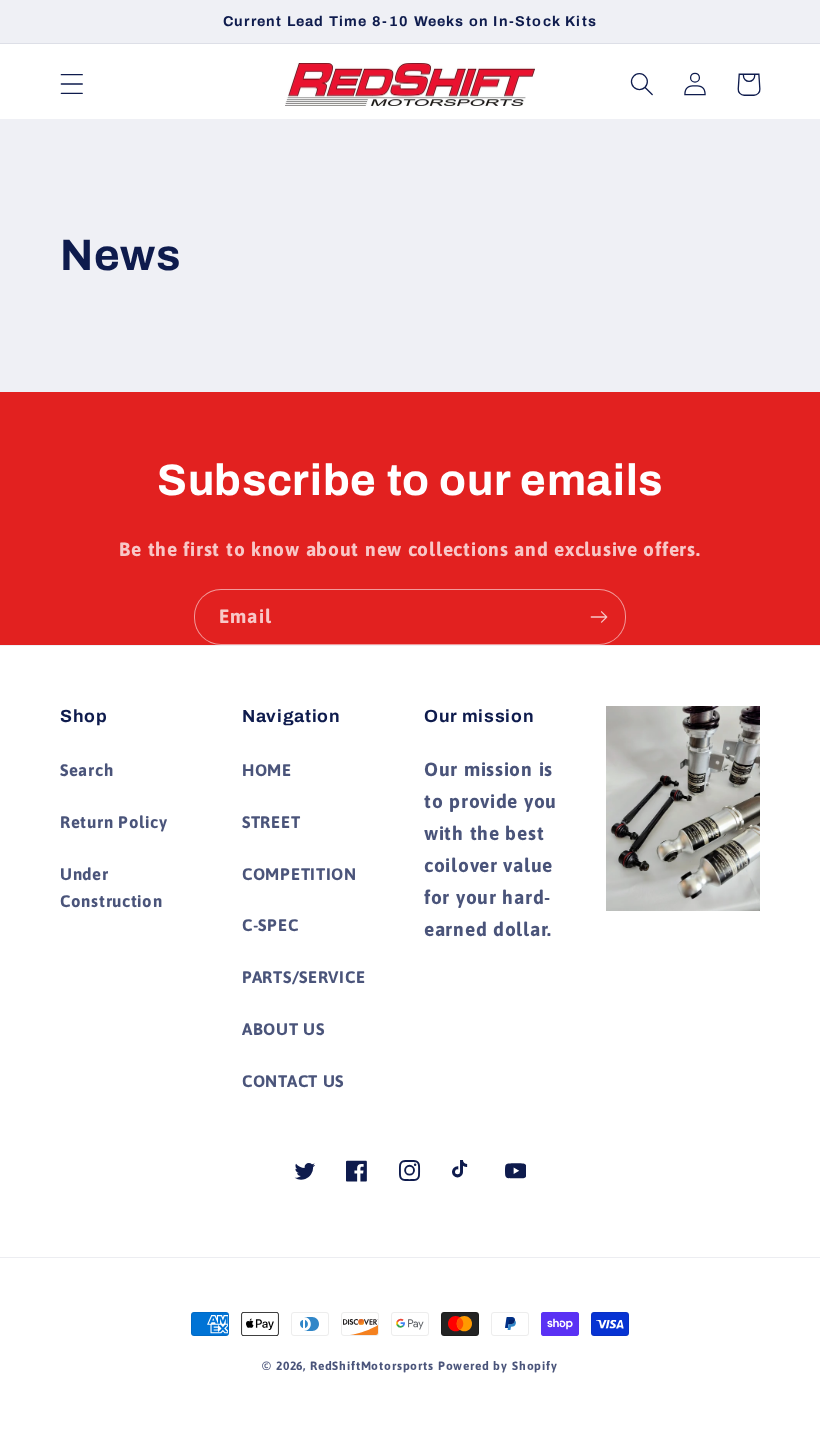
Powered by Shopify (498, 1366)
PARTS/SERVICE (303, 977)
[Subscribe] (598, 617)
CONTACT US (293, 1081)
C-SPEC (270, 925)
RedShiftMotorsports (372, 1366)
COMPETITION (299, 874)
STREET (271, 822)
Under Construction (111, 888)
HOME (267, 770)
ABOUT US (283, 1029)
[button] (72, 84)
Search (86, 770)
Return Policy (113, 822)
